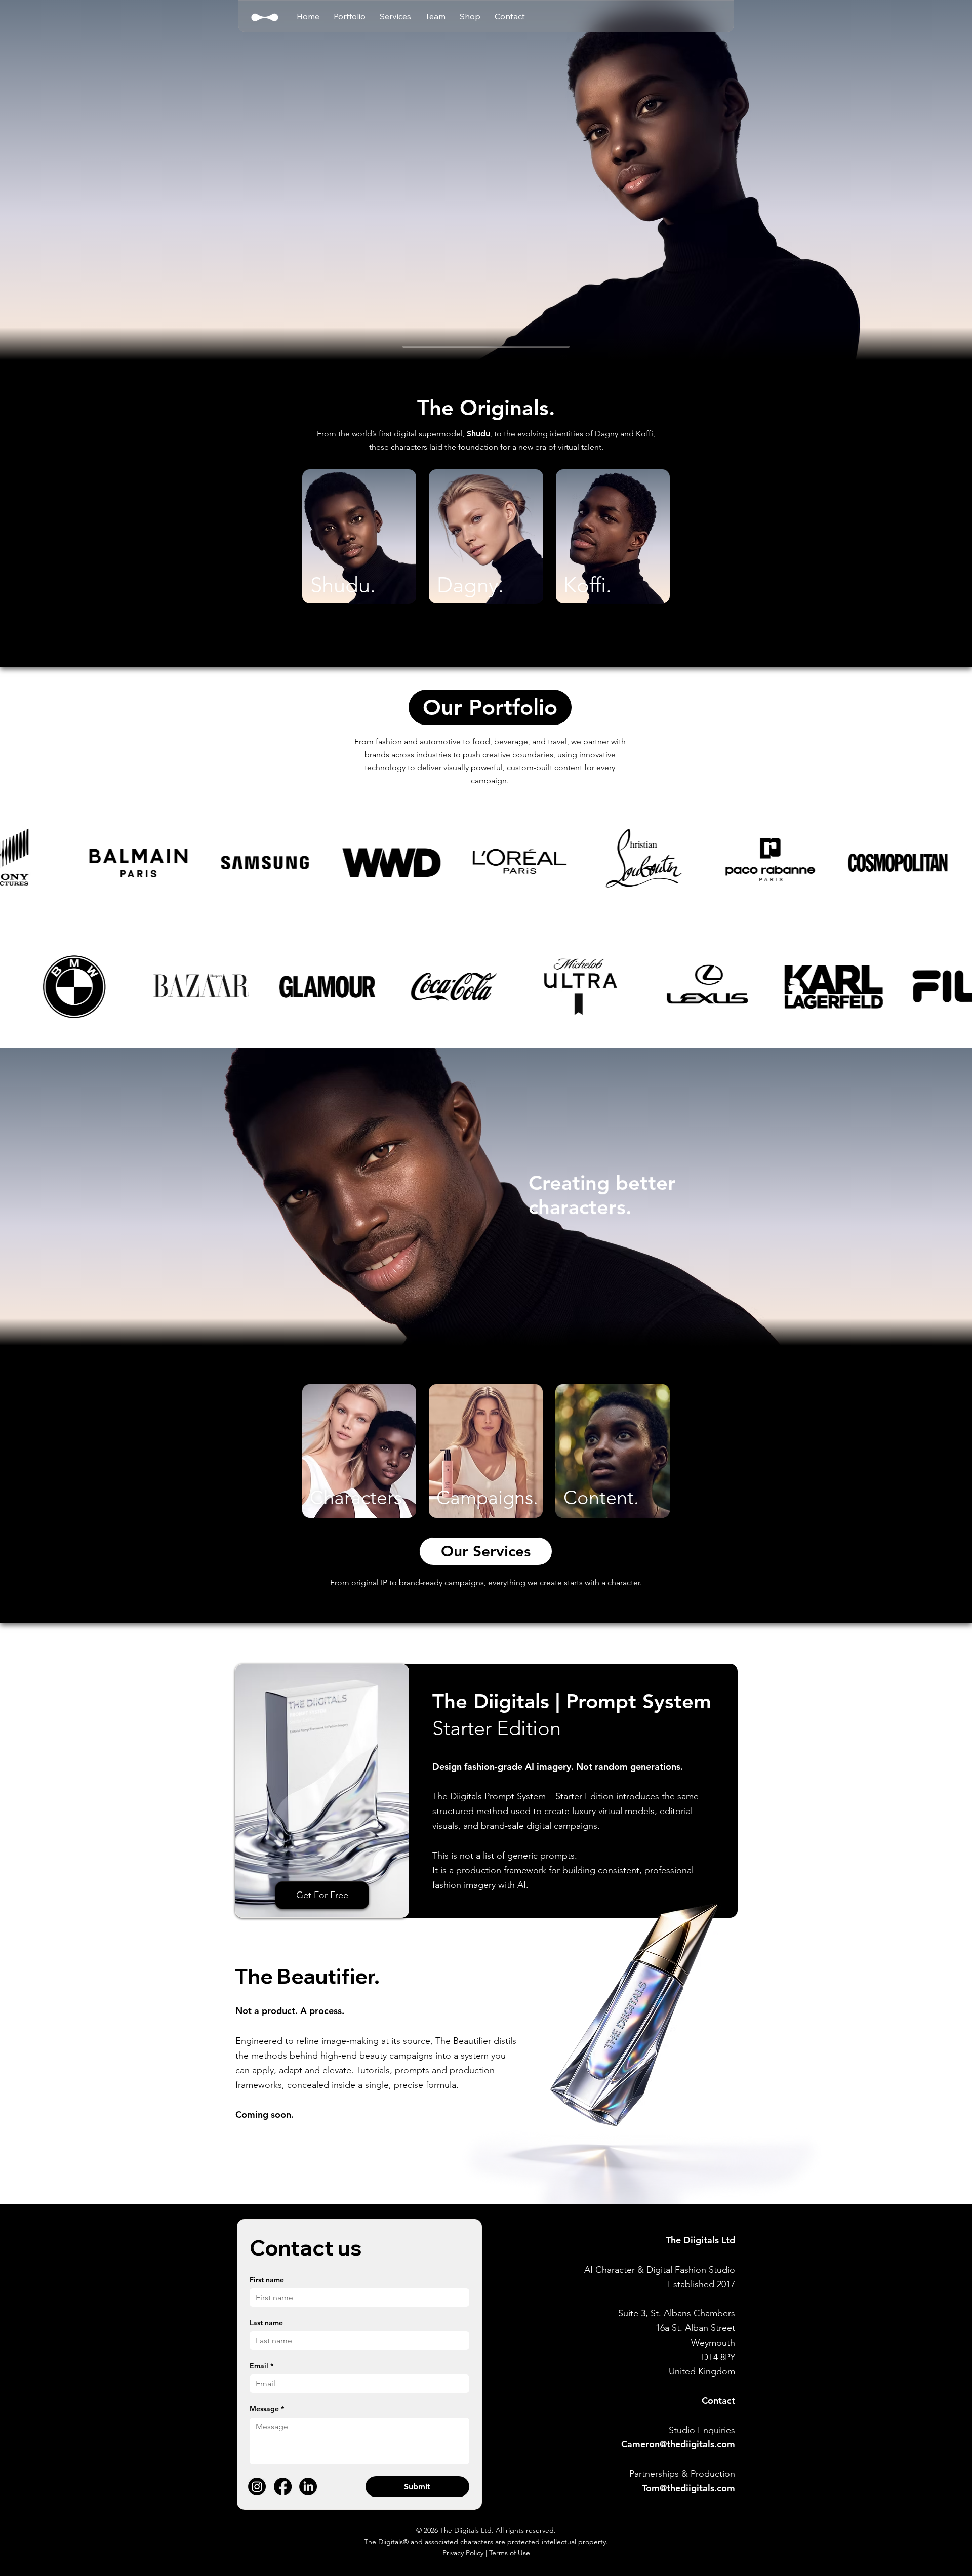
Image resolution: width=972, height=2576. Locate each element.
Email (261, 2366)
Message (267, 2409)
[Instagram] (257, 2487)
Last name (266, 2323)
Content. (601, 1498)
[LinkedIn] (308, 2487)
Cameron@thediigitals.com (678, 2444)
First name (267, 2280)
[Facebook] (283, 2487)
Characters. (358, 1498)
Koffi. (588, 585)
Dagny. (470, 585)
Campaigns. (487, 1498)
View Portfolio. (359, 527)
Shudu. (343, 585)
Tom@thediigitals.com (688, 2488)
